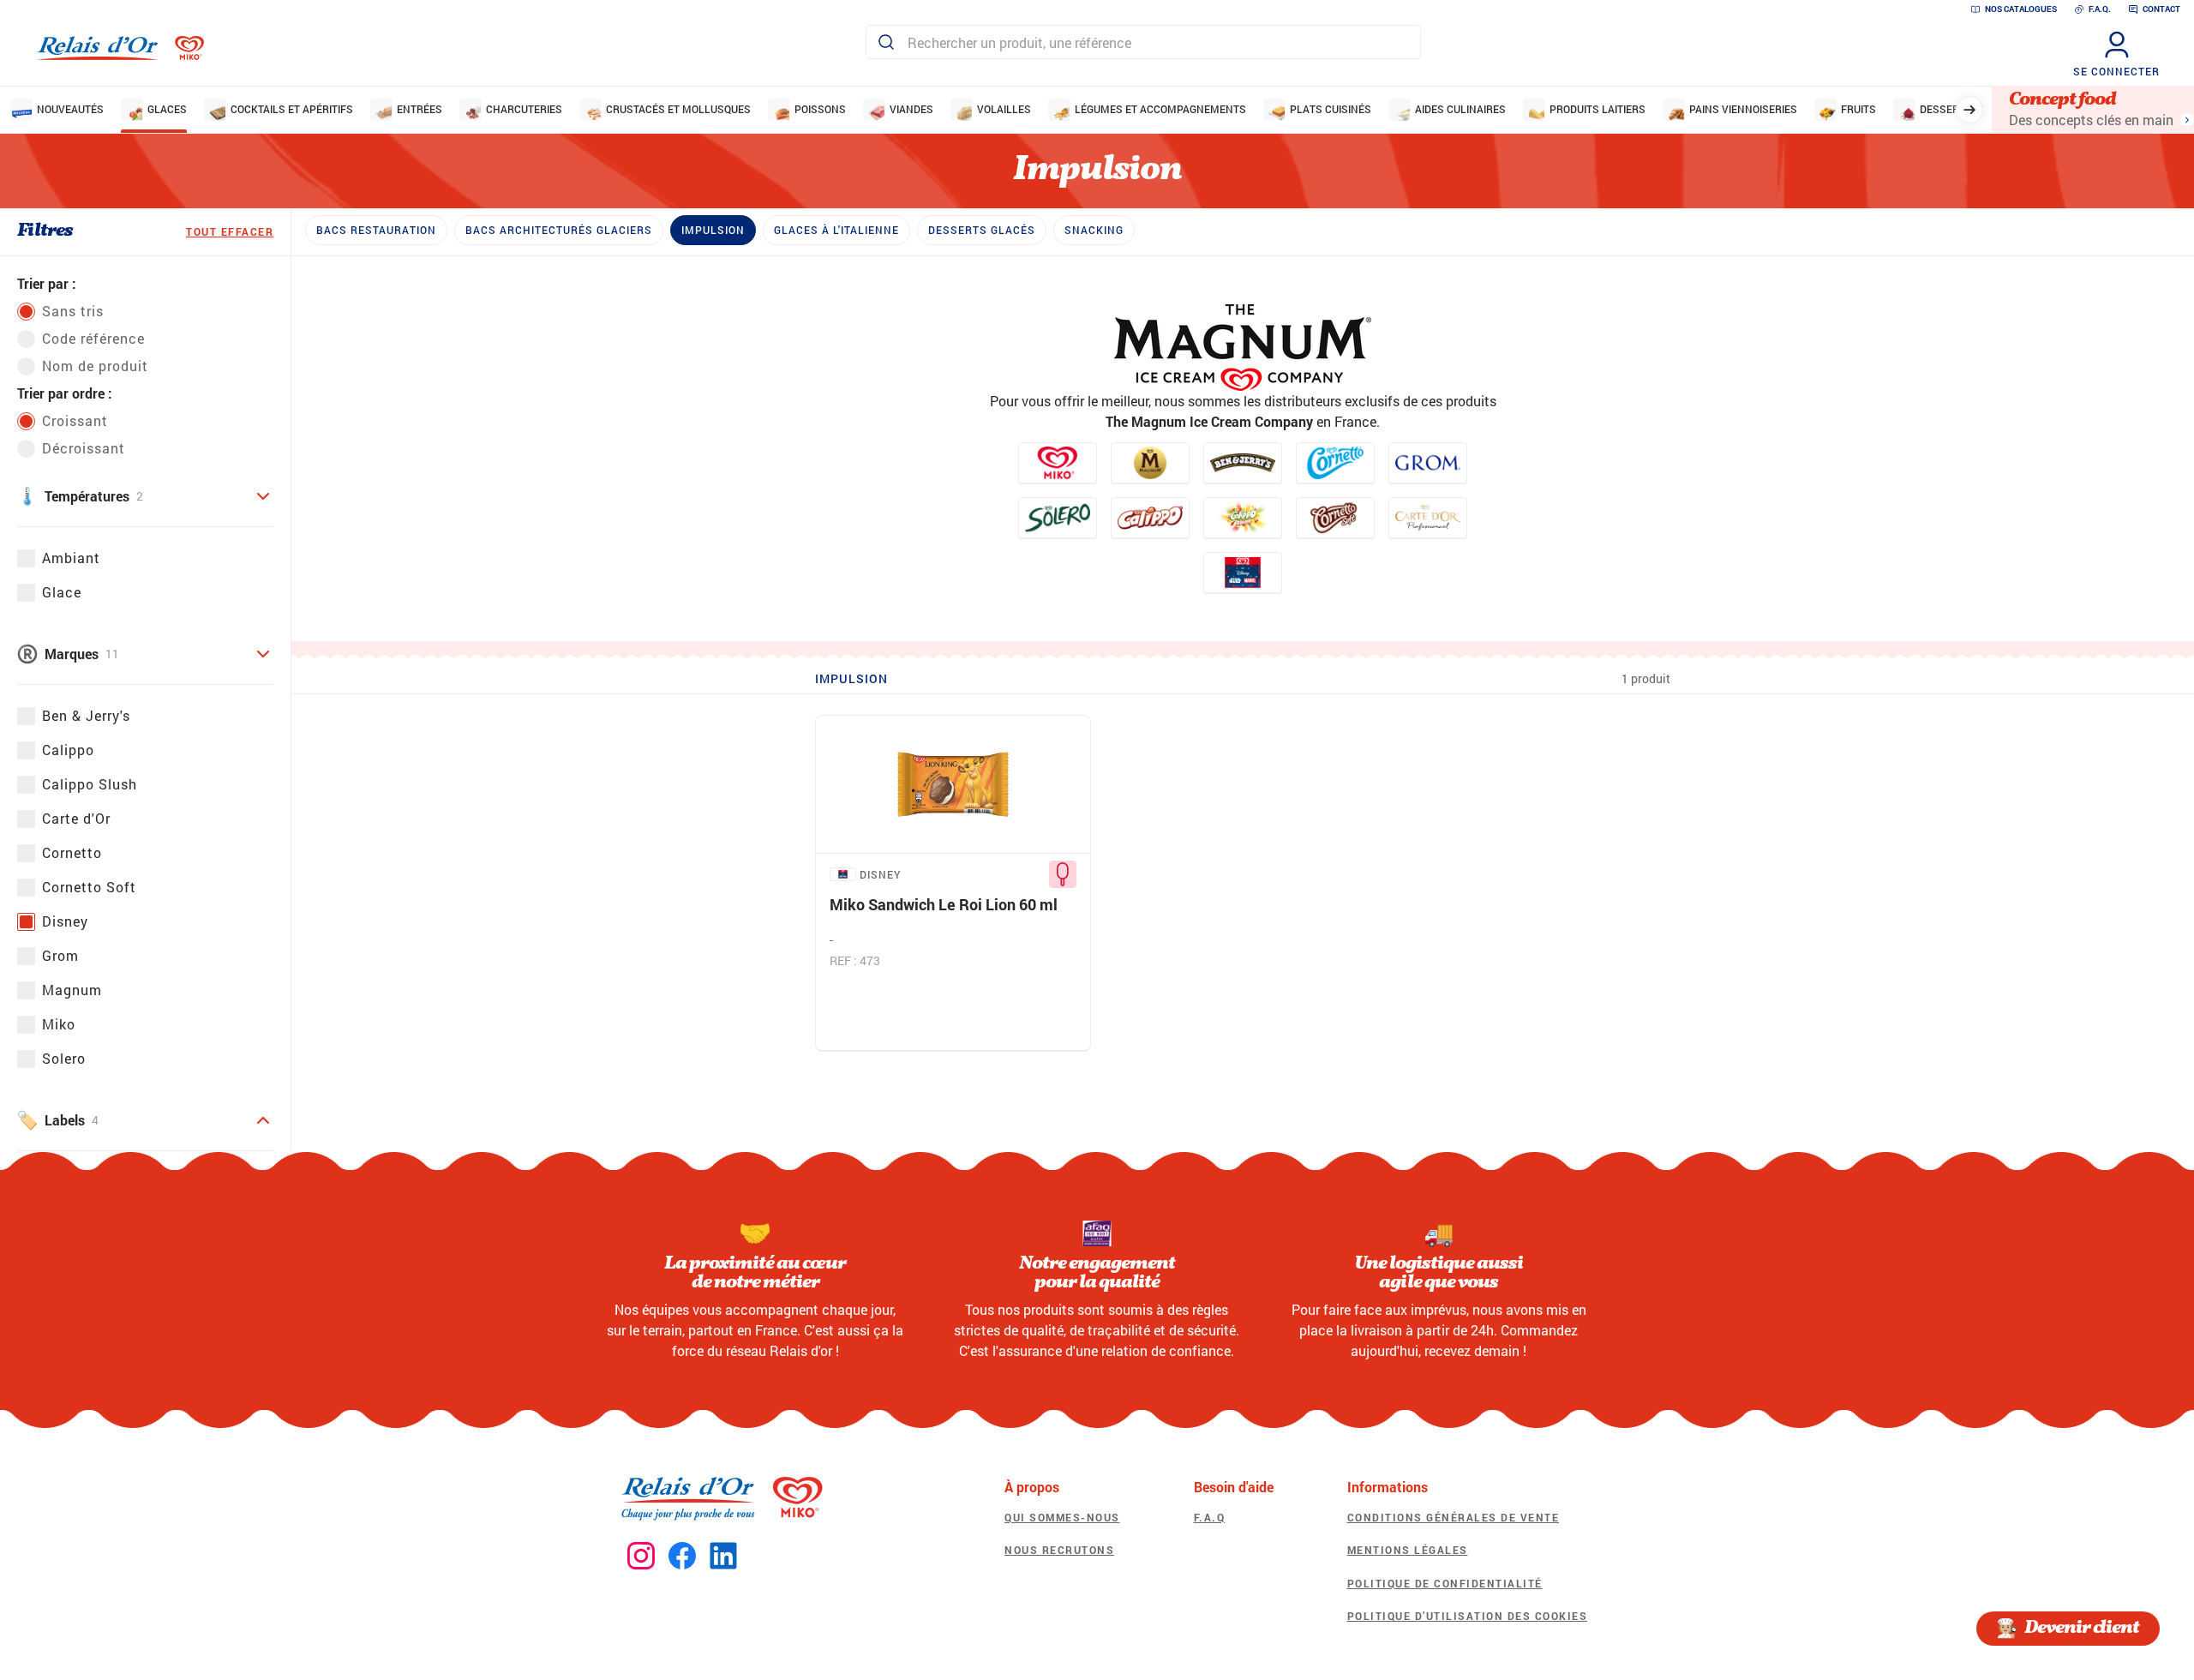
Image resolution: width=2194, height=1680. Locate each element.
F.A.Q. (2100, 9)
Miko (59, 1024)
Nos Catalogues (2021, 9)
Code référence (93, 338)
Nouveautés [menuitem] (70, 109)
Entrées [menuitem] (420, 109)
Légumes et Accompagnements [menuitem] (1160, 109)
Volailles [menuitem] (1004, 109)
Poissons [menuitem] (820, 109)
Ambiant (71, 558)
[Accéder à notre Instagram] (641, 1557)
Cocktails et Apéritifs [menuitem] (292, 109)
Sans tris (73, 311)
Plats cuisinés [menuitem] (1331, 109)
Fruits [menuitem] (1858, 109)
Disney (65, 921)
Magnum (72, 990)
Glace (62, 592)
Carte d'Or (76, 818)
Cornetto (72, 852)
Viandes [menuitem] (911, 109)
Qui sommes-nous (1062, 1517)
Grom (60, 955)
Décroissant (84, 448)
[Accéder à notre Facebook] (682, 1557)
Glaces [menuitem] (167, 109)
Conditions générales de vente (1454, 1517)
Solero (64, 1058)
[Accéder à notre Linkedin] (723, 1557)
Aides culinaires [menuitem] (1460, 109)
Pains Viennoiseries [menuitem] (1743, 109)
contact (2161, 9)
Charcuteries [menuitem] (524, 109)
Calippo (68, 750)
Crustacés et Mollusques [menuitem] (678, 109)
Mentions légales (1408, 1550)
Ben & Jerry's (86, 715)
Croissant (75, 420)
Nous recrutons (1059, 1550)
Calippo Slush (90, 784)
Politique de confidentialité (1445, 1583)
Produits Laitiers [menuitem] (1598, 109)
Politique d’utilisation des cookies (1468, 1616)
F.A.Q (1210, 1517)
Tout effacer (230, 231)
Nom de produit (95, 366)
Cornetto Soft (89, 887)
